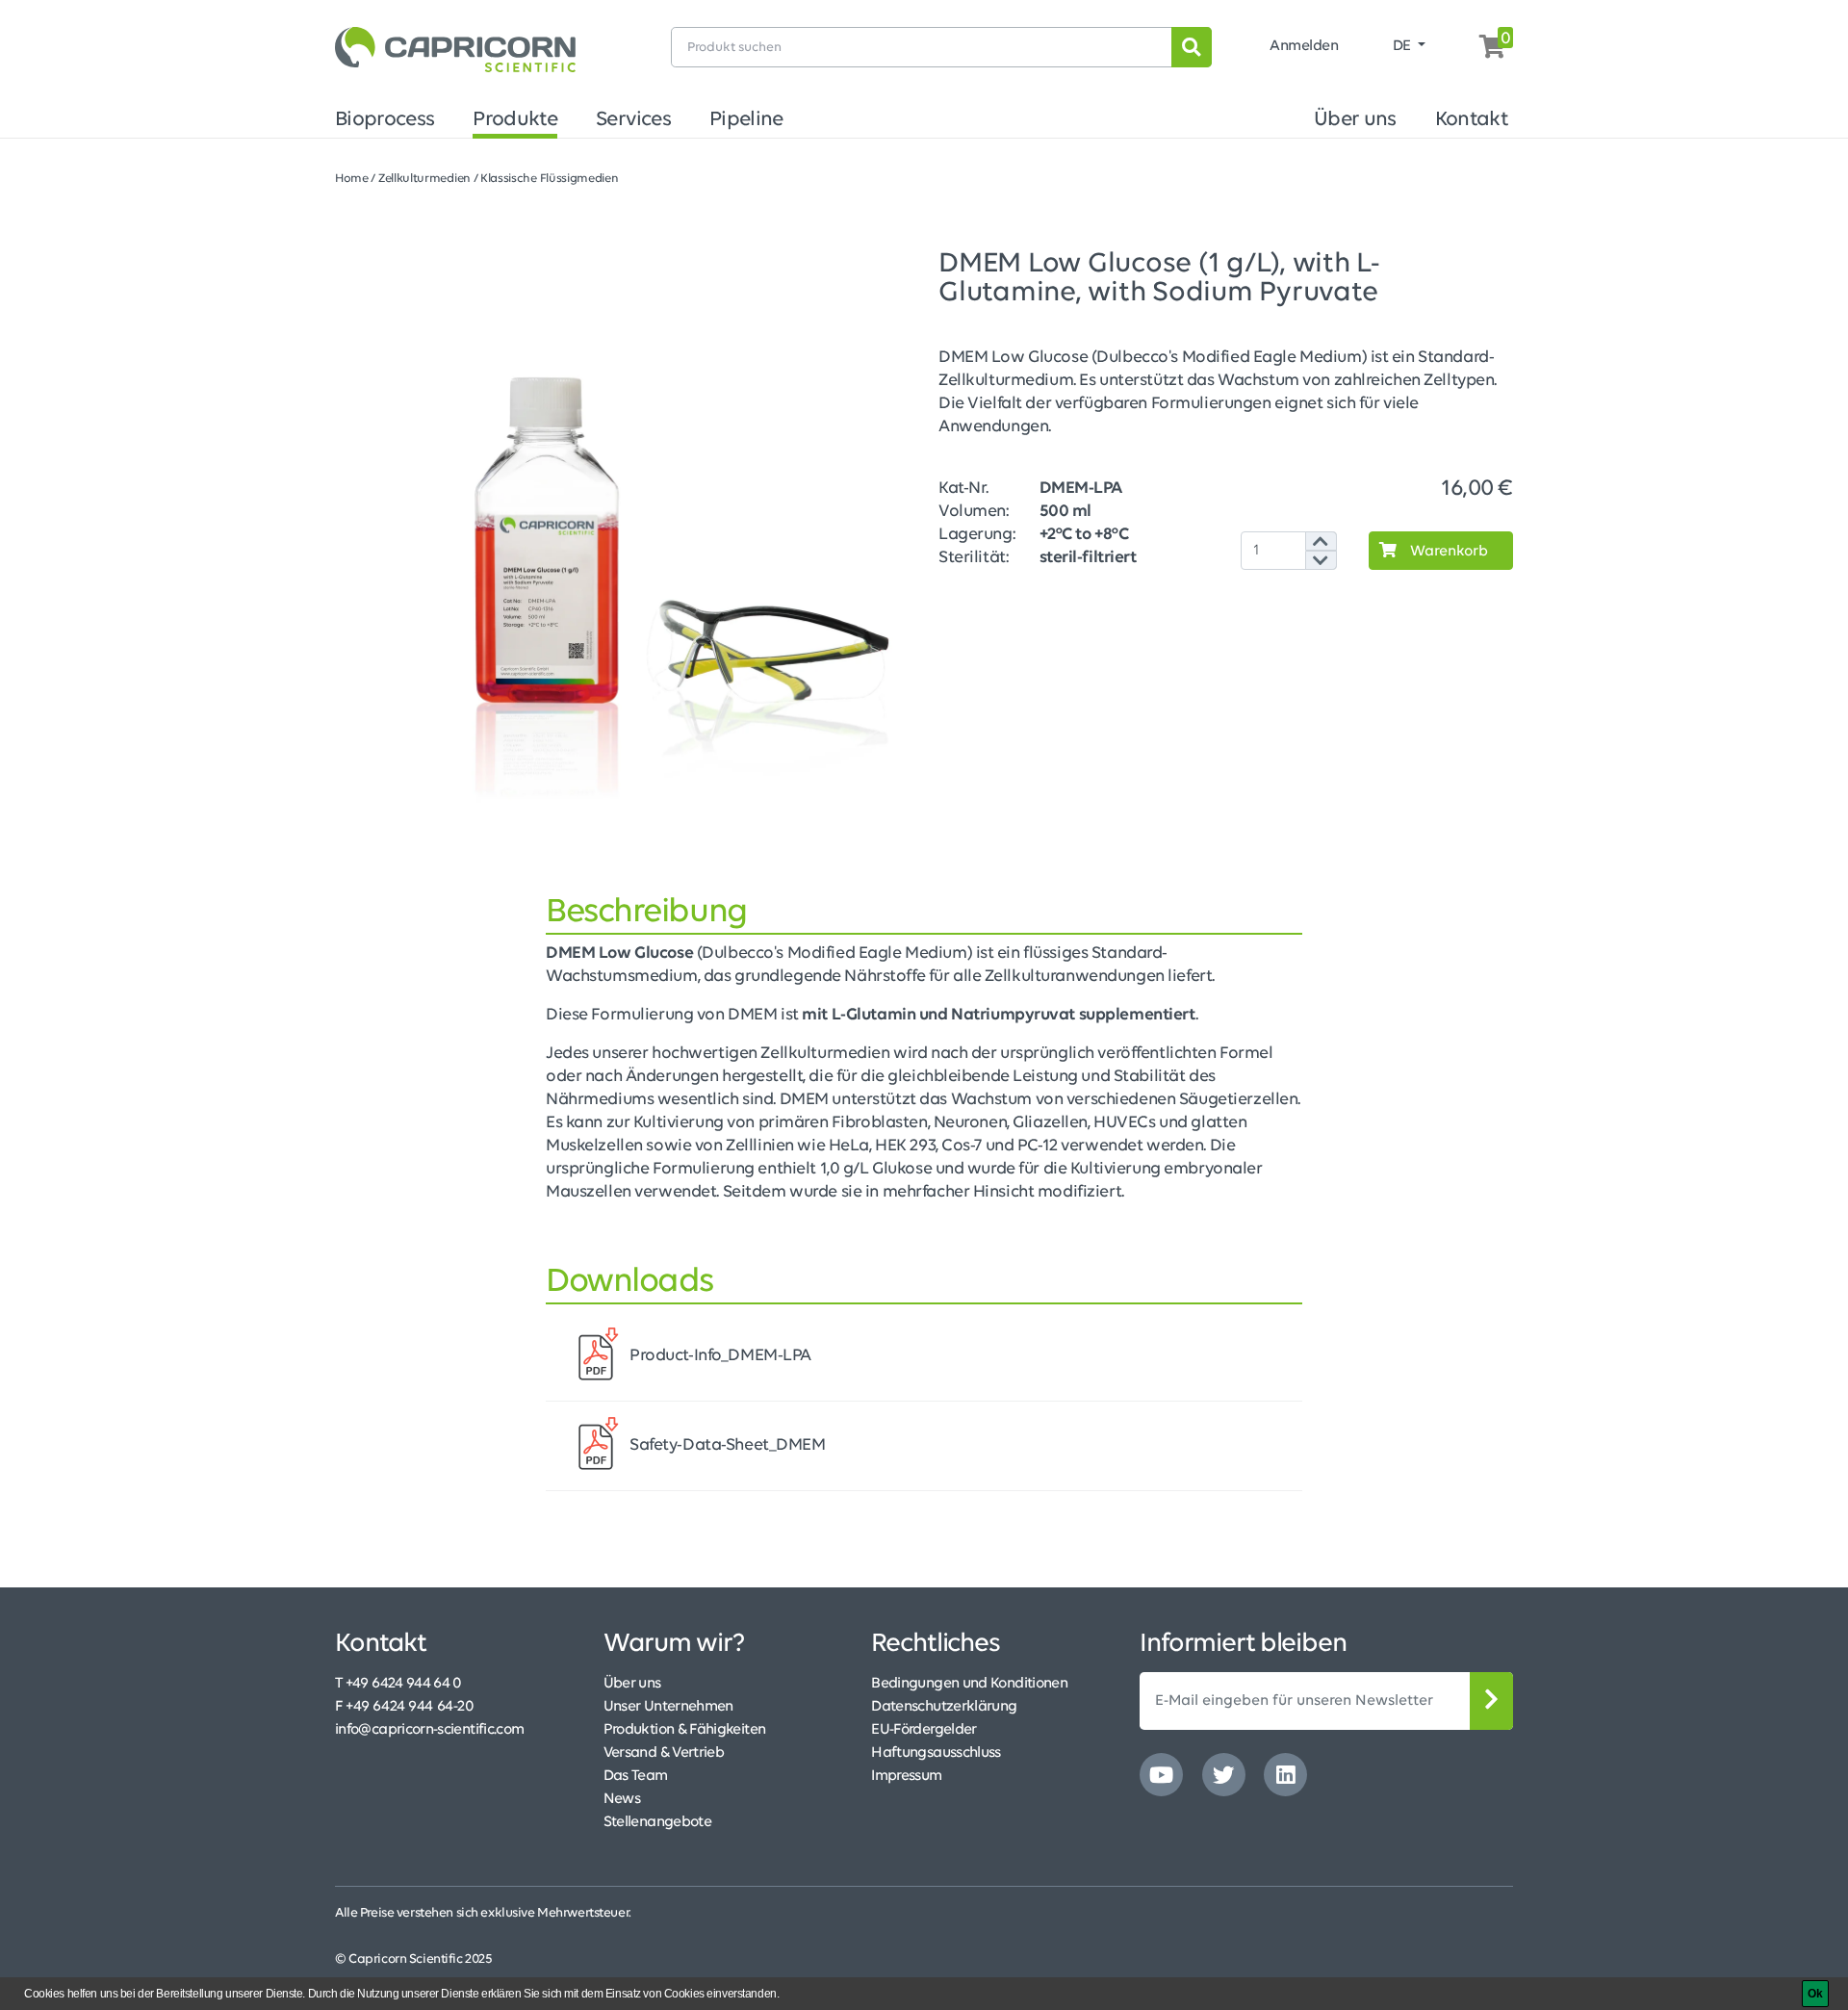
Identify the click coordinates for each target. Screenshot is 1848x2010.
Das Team (636, 1776)
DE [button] (1404, 46)
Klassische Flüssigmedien (550, 179)
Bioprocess (385, 120)
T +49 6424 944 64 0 (398, 1684)
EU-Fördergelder (924, 1730)
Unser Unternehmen (668, 1707)
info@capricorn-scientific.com (429, 1730)
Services (633, 120)
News (622, 1799)
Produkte (515, 120)
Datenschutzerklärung (944, 1707)
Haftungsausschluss (936, 1753)
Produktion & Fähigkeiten (685, 1730)
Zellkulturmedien (424, 179)
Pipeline (746, 120)
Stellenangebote (657, 1822)
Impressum (906, 1776)
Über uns (1355, 120)
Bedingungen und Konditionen (969, 1684)
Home (352, 179)
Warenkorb (1447, 552)
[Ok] (1815, 1994)
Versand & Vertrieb (664, 1753)
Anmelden (1304, 46)
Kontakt (1472, 120)
